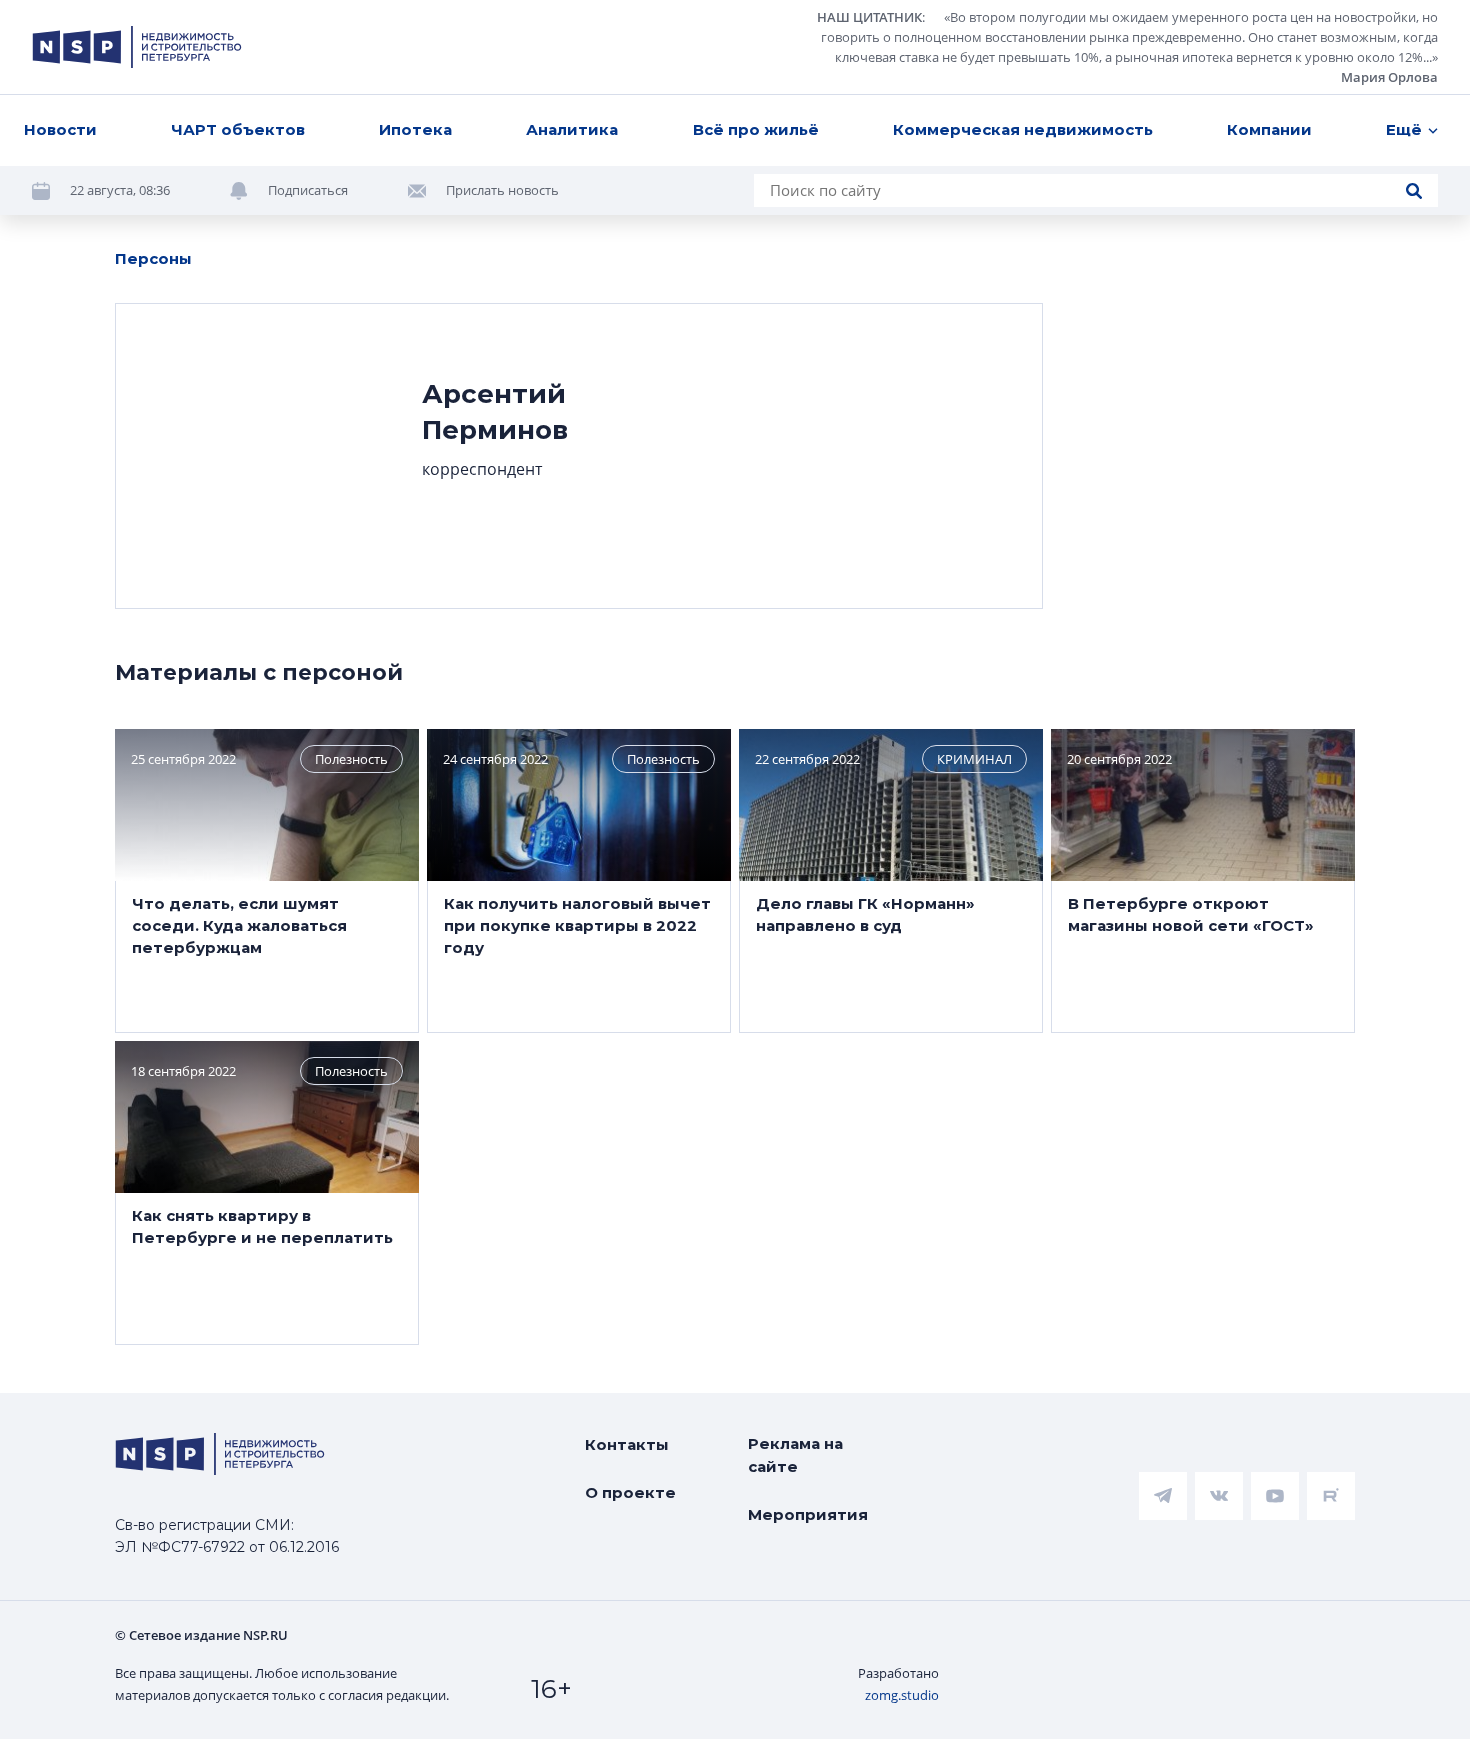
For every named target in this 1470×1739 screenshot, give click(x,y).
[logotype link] (137, 47)
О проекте (630, 1492)
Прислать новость (502, 190)
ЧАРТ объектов (238, 129)
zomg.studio (902, 1695)
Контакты (627, 1444)
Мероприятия (808, 1514)
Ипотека (415, 129)
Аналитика (572, 129)
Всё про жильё (756, 129)
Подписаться (308, 190)
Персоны (153, 258)
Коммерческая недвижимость (1023, 129)
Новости (60, 129)
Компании (1269, 129)
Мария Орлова (1389, 77)
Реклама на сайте (795, 1455)
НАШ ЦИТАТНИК (869, 17)
